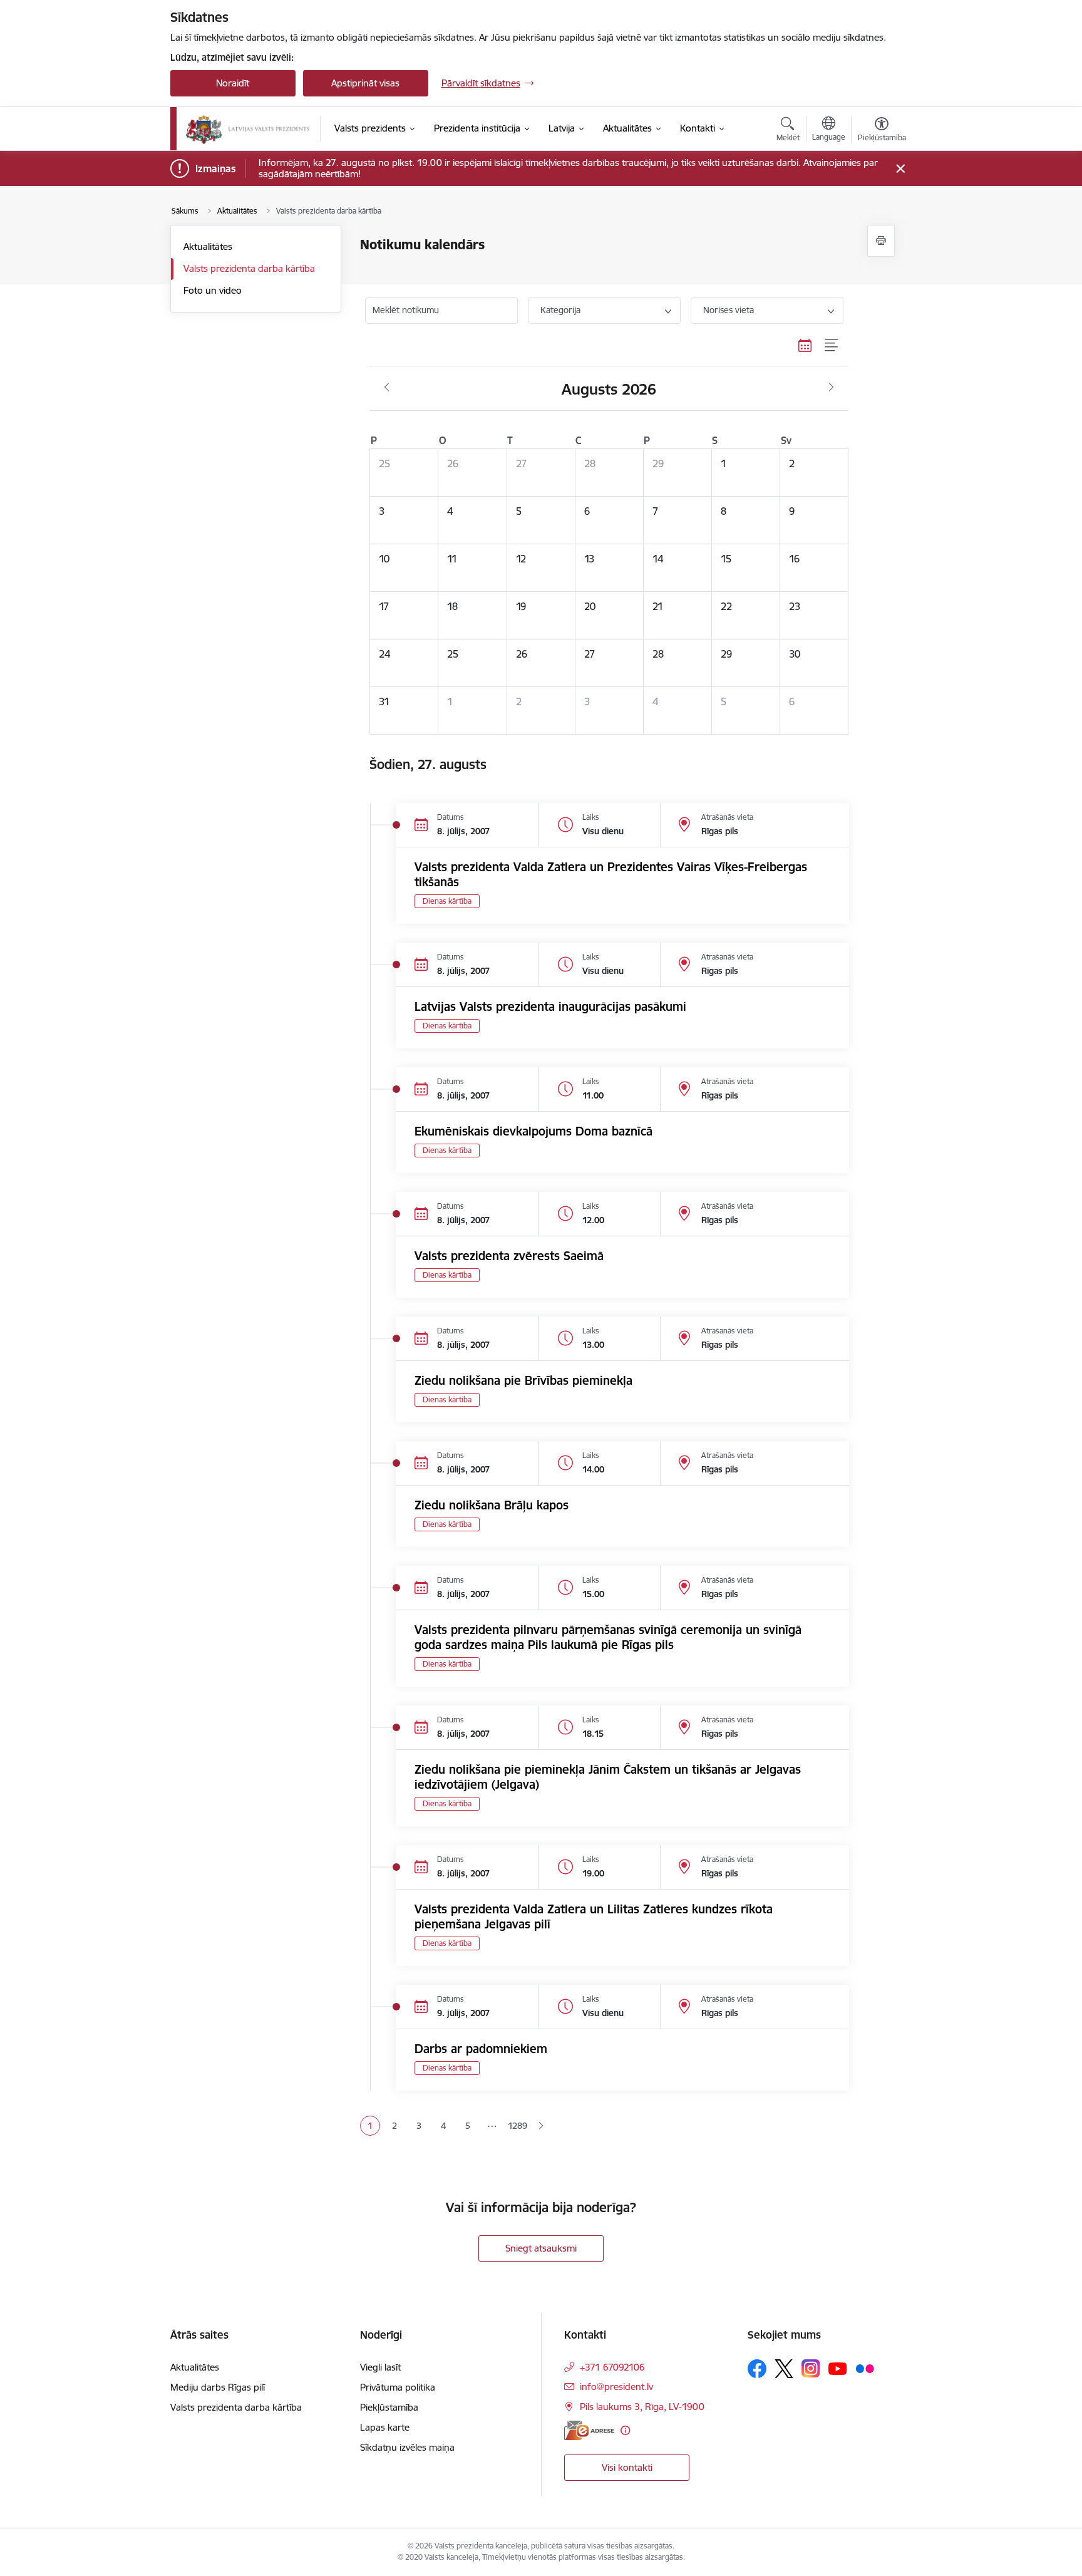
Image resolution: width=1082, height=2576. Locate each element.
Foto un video (213, 290)
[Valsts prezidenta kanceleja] (248, 129)
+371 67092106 (612, 2367)
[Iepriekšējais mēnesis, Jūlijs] (387, 388)
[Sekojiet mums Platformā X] (784, 2369)
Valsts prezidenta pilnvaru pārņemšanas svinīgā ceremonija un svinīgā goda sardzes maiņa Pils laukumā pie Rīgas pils (608, 1637)
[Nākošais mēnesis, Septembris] (831, 388)
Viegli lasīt (380, 2367)
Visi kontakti (627, 2467)
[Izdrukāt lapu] (881, 241)
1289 (517, 2126)
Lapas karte (385, 2427)
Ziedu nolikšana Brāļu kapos (492, 1505)
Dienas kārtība (447, 901)
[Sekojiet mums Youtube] (838, 2368)
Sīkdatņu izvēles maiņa (407, 2447)
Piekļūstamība (389, 2407)
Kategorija (560, 310)
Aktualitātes (208, 246)
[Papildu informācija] (625, 2430)
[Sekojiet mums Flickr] (865, 2368)
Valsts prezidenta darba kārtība (249, 268)
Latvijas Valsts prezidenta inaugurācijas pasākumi (550, 1006)
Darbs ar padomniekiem (481, 2049)
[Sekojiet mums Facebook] (757, 2369)
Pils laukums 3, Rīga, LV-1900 (642, 2407)
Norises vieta (729, 310)
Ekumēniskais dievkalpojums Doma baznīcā (533, 1131)
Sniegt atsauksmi (541, 2248)
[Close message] (900, 169)
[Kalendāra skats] (805, 346)
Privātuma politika (398, 2387)
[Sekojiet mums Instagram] (811, 2368)
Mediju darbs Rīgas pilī (218, 2387)
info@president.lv (616, 2387)
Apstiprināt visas (365, 83)
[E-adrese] (589, 2430)
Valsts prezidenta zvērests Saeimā (509, 1256)
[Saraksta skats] (832, 346)
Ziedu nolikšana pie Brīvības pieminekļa (523, 1380)
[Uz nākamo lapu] (541, 2126)
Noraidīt (233, 83)
